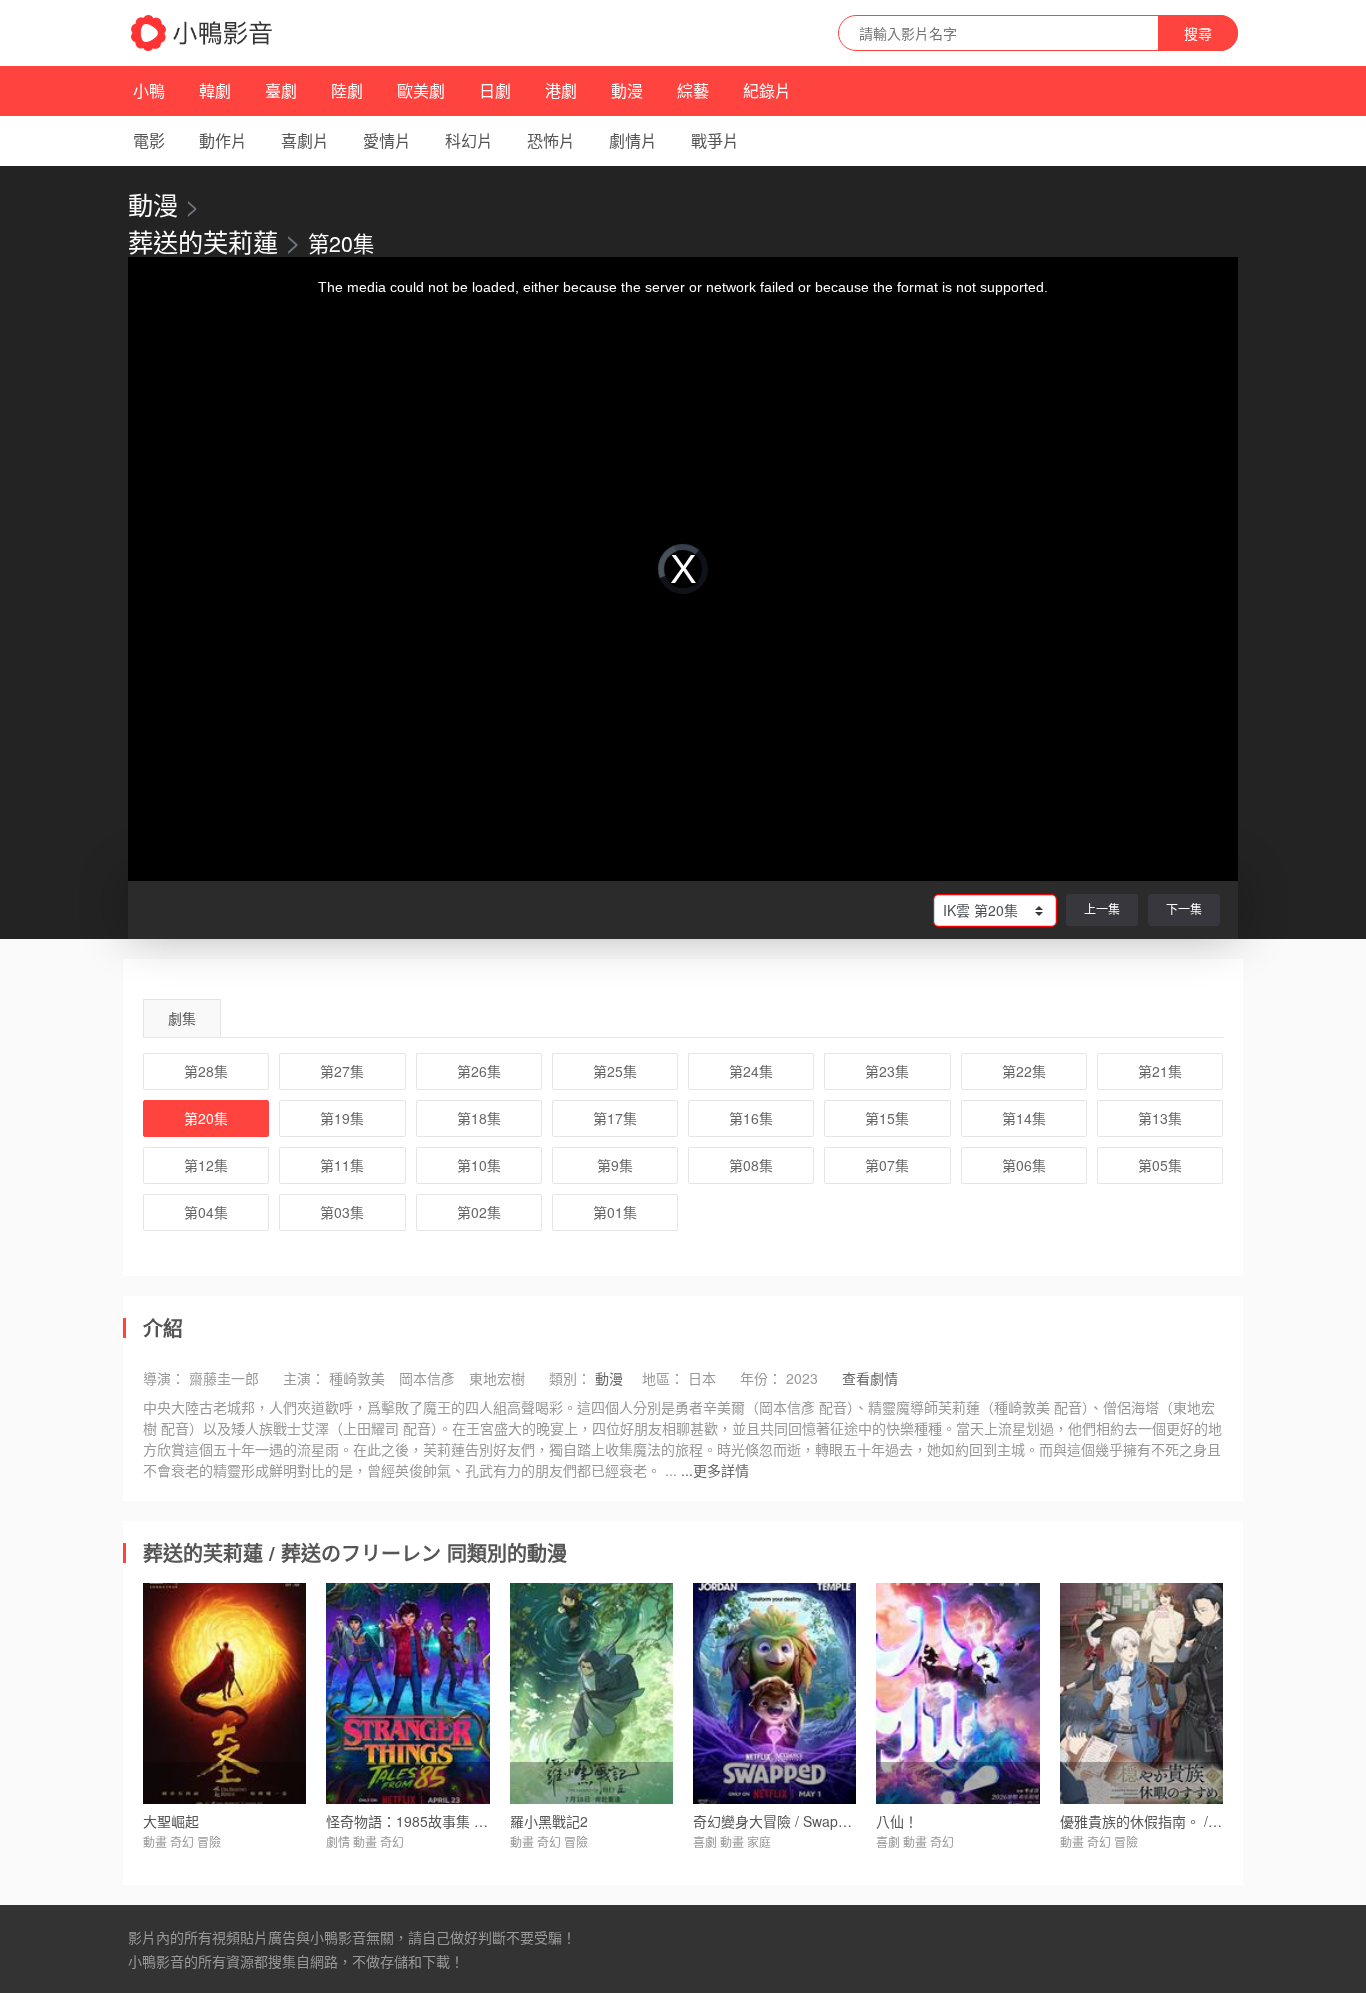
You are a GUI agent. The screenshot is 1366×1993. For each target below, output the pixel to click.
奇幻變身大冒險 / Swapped (777, 1821)
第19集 (342, 1118)
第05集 (1160, 1165)
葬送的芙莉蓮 (203, 241)
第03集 (342, 1212)
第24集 (751, 1071)
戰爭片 (715, 140)
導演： (164, 1378)
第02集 (479, 1212)
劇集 (182, 1018)
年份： (761, 1378)
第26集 (479, 1071)
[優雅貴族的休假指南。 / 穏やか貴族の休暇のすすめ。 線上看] (1141, 1693)
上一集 (1102, 908)
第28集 (206, 1071)
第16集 (751, 1118)
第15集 (887, 1118)
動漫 (627, 90)
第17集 (615, 1118)
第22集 (1024, 1071)
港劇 (561, 90)
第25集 (615, 1071)
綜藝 (693, 90)
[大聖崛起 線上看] (224, 1693)
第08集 (751, 1165)
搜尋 (1198, 33)
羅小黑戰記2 (549, 1821)
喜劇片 (305, 140)
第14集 (1024, 1118)
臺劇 (281, 90)
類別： (570, 1378)
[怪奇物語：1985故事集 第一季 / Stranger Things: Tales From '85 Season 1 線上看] (407, 1693)
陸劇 (347, 90)
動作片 (223, 140)
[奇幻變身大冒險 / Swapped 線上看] (774, 1693)
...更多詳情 (715, 1470)
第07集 (887, 1165)
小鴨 (149, 90)
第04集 (206, 1212)
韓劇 (215, 90)
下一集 (1184, 908)
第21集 (1160, 1071)
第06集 (1024, 1165)
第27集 (342, 1071)
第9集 (615, 1165)
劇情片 (633, 140)
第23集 (887, 1071)
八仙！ (897, 1821)
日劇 (495, 90)
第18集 (479, 1118)
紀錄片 (767, 90)
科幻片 (469, 140)
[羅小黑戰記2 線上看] (591, 1693)
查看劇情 (870, 1378)
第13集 (1160, 1118)
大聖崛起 (171, 1821)
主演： (304, 1378)
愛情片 (387, 140)
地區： (663, 1378)
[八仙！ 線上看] (957, 1693)
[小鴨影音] (203, 33)
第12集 (206, 1165)
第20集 (206, 1118)
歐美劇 (421, 90)
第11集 (342, 1165)
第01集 (615, 1212)
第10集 (479, 1165)
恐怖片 (551, 140)
